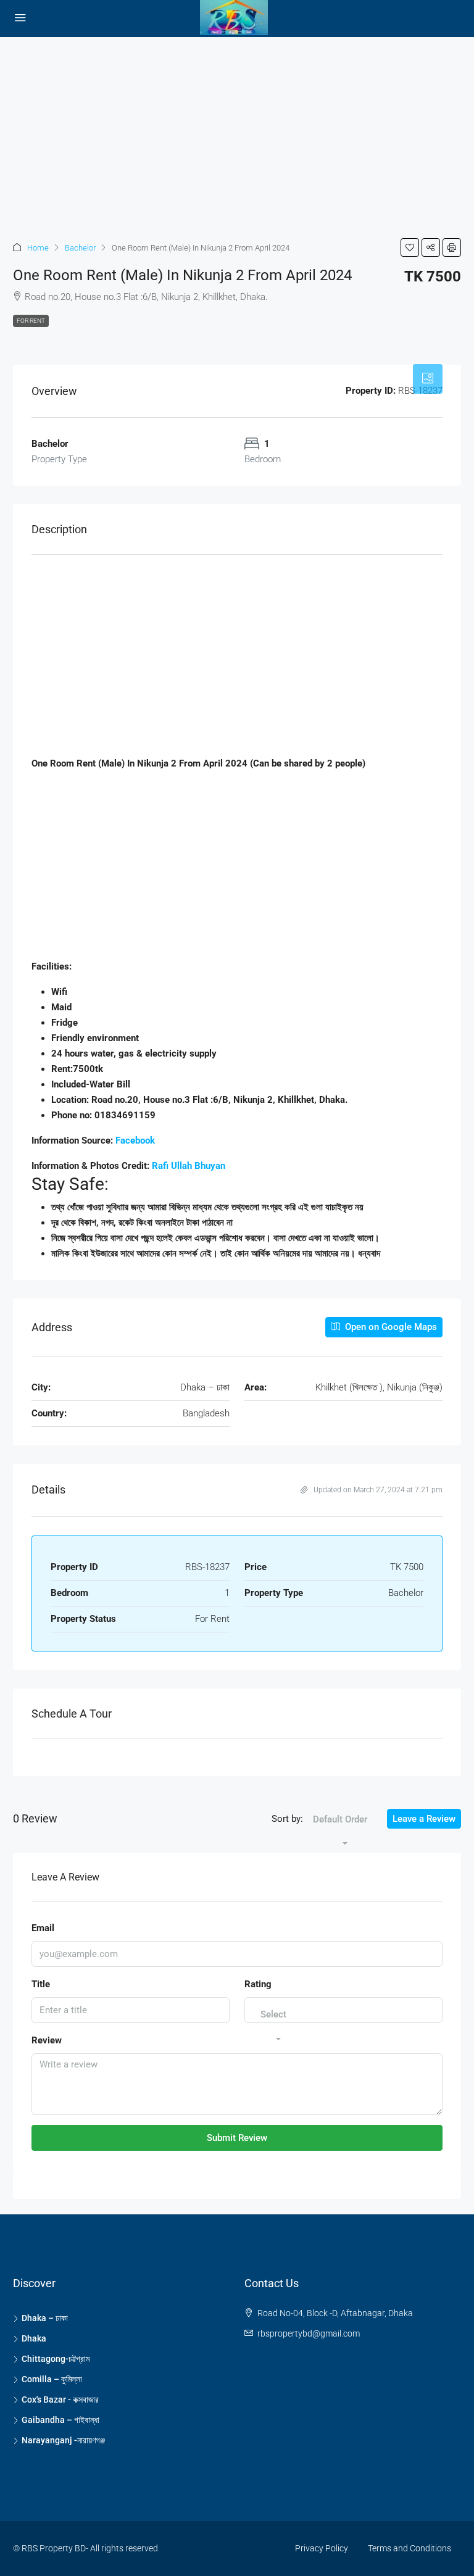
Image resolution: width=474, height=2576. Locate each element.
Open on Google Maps (390, 1327)
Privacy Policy (322, 2548)
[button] (410, 247)
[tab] (428, 379)
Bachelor (80, 248)
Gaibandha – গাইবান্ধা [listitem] (60, 2420)
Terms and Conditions (410, 2548)
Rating (258, 1984)
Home (38, 248)
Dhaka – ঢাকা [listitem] (45, 2318)
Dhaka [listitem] (34, 2338)
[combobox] (340, 1832)
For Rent (31, 321)
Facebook (135, 1141)
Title (41, 1984)
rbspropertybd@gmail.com (309, 2333)
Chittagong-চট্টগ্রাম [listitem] (56, 2359)
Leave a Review (424, 1819)
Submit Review (237, 2138)
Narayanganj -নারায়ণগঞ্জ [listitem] (63, 2440)
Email (43, 1928)
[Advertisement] (237, 128)
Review (47, 2040)
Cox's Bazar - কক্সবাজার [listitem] (60, 2399)
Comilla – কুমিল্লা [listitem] (52, 2379)
